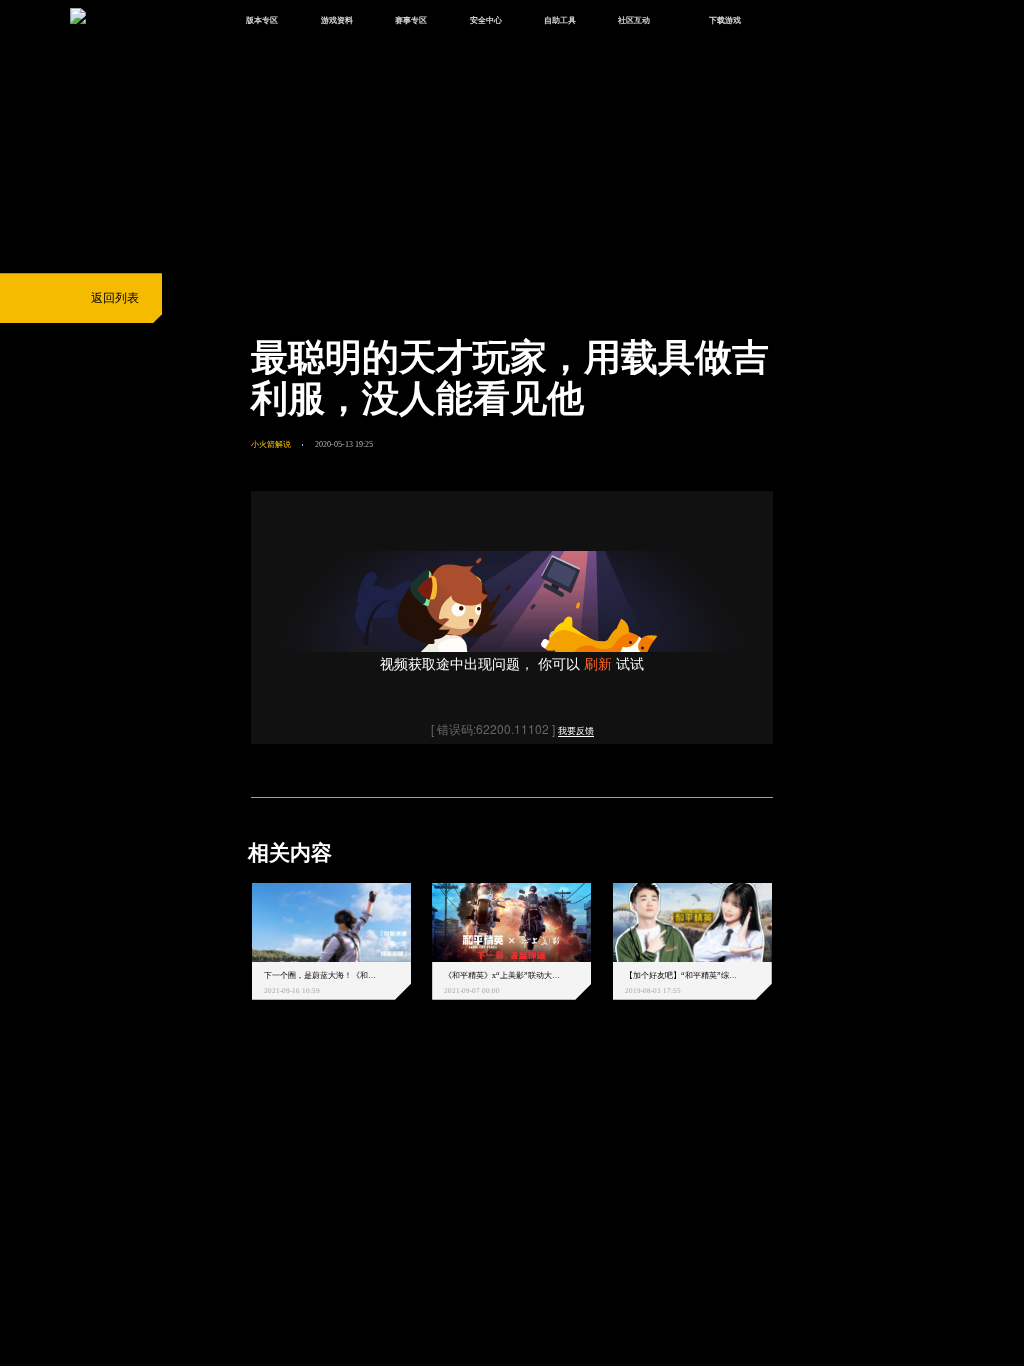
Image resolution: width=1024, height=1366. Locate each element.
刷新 (598, 663)
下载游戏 (725, 20)
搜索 (796, 21)
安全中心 (486, 20)
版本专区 (262, 20)
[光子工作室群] (237, 1099)
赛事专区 (411, 20)
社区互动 (634, 20)
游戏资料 (337, 20)
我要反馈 (576, 731)
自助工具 (560, 20)
